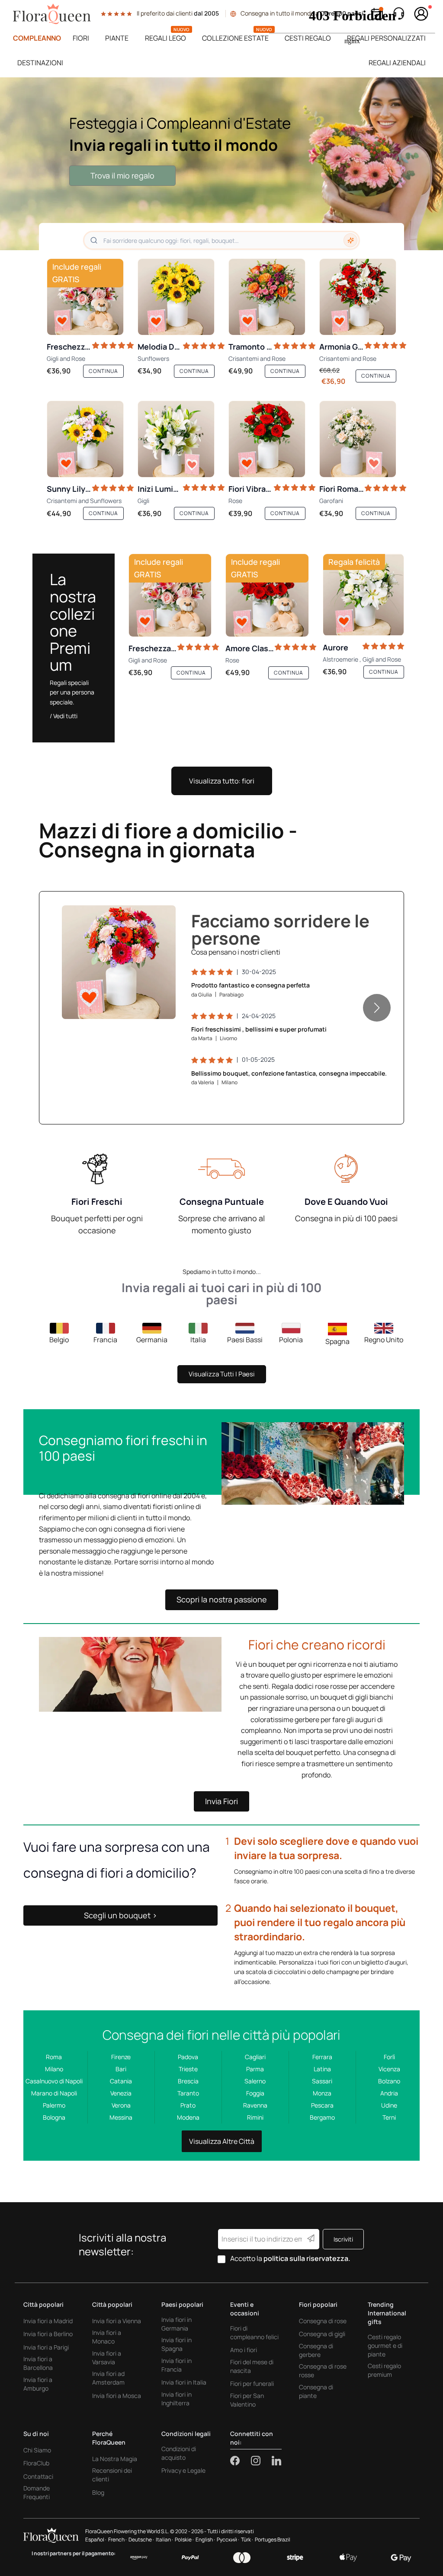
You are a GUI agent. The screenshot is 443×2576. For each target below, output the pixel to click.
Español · (96, 2539)
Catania (121, 2081)
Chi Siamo (37, 2450)
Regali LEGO (165, 38)
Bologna (54, 2117)
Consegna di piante (316, 2391)
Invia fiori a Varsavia (107, 2358)
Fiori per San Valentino (247, 2400)
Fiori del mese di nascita (252, 2366)
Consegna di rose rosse (323, 2371)
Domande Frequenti (37, 2492)
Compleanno (37, 38)
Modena (188, 2117)
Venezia (121, 2093)
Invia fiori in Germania (177, 2324)
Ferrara (322, 2057)
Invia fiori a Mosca (117, 2396)
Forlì (389, 2057)
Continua (103, 371)
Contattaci (38, 2476)
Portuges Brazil (273, 2539)
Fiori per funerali (252, 2383)
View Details (144, 1003)
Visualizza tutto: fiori (222, 781)
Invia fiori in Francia (177, 2365)
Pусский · (228, 2539)
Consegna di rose (323, 2321)
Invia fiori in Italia (184, 2382)
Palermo (54, 2105)
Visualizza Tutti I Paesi (222, 1374)
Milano (54, 2069)
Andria (389, 2093)
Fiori (81, 38)
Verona (121, 2105)
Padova (188, 2057)
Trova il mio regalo (122, 175)
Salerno (255, 2081)
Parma (255, 2069)
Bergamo (322, 2117)
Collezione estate (235, 38)
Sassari (322, 2081)
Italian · (164, 2539)
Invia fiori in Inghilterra (177, 2399)
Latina (322, 2069)
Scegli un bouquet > (120, 1915)
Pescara (322, 2105)
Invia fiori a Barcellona (38, 2363)
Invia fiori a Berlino (48, 2334)
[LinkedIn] (276, 2461)
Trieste (188, 2069)
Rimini (255, 2117)
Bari (121, 2069)
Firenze (121, 2057)
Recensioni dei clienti (112, 2475)
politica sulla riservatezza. (307, 2258)
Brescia (188, 2081)
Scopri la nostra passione (222, 1599)
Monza (322, 2093)
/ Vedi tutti (64, 716)
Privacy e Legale (183, 2470)
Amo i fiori (244, 2350)
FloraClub (36, 2463)
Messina (121, 2117)
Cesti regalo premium (384, 2370)
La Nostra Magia (115, 2459)
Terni (389, 2117)
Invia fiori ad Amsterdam (108, 2378)
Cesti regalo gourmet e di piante (385, 2345)
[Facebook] (241, 2461)
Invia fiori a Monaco (107, 2337)
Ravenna (255, 2105)
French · (117, 2539)
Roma (54, 2057)
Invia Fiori (221, 1801)
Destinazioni (40, 63)
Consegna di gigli (322, 2334)
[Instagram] (261, 2461)
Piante (117, 38)
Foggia (255, 2093)
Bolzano (389, 2081)
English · (205, 2539)
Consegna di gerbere (316, 2350)
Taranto (188, 2093)
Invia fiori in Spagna (177, 2344)
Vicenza (389, 2069)
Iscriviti (343, 2239)
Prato (188, 2105)
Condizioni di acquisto (179, 2453)
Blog (98, 2492)
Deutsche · (141, 2539)
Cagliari (255, 2057)
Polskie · (184, 2539)
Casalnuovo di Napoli (54, 2081)
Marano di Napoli (54, 2093)
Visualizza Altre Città (222, 2141)
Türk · (247, 2539)
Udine (389, 2105)
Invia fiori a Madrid (48, 2321)
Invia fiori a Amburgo (38, 2384)
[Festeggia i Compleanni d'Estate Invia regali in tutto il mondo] (221, 164)
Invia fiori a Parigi (46, 2347)
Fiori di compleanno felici (254, 2332)
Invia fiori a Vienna (117, 2321)
